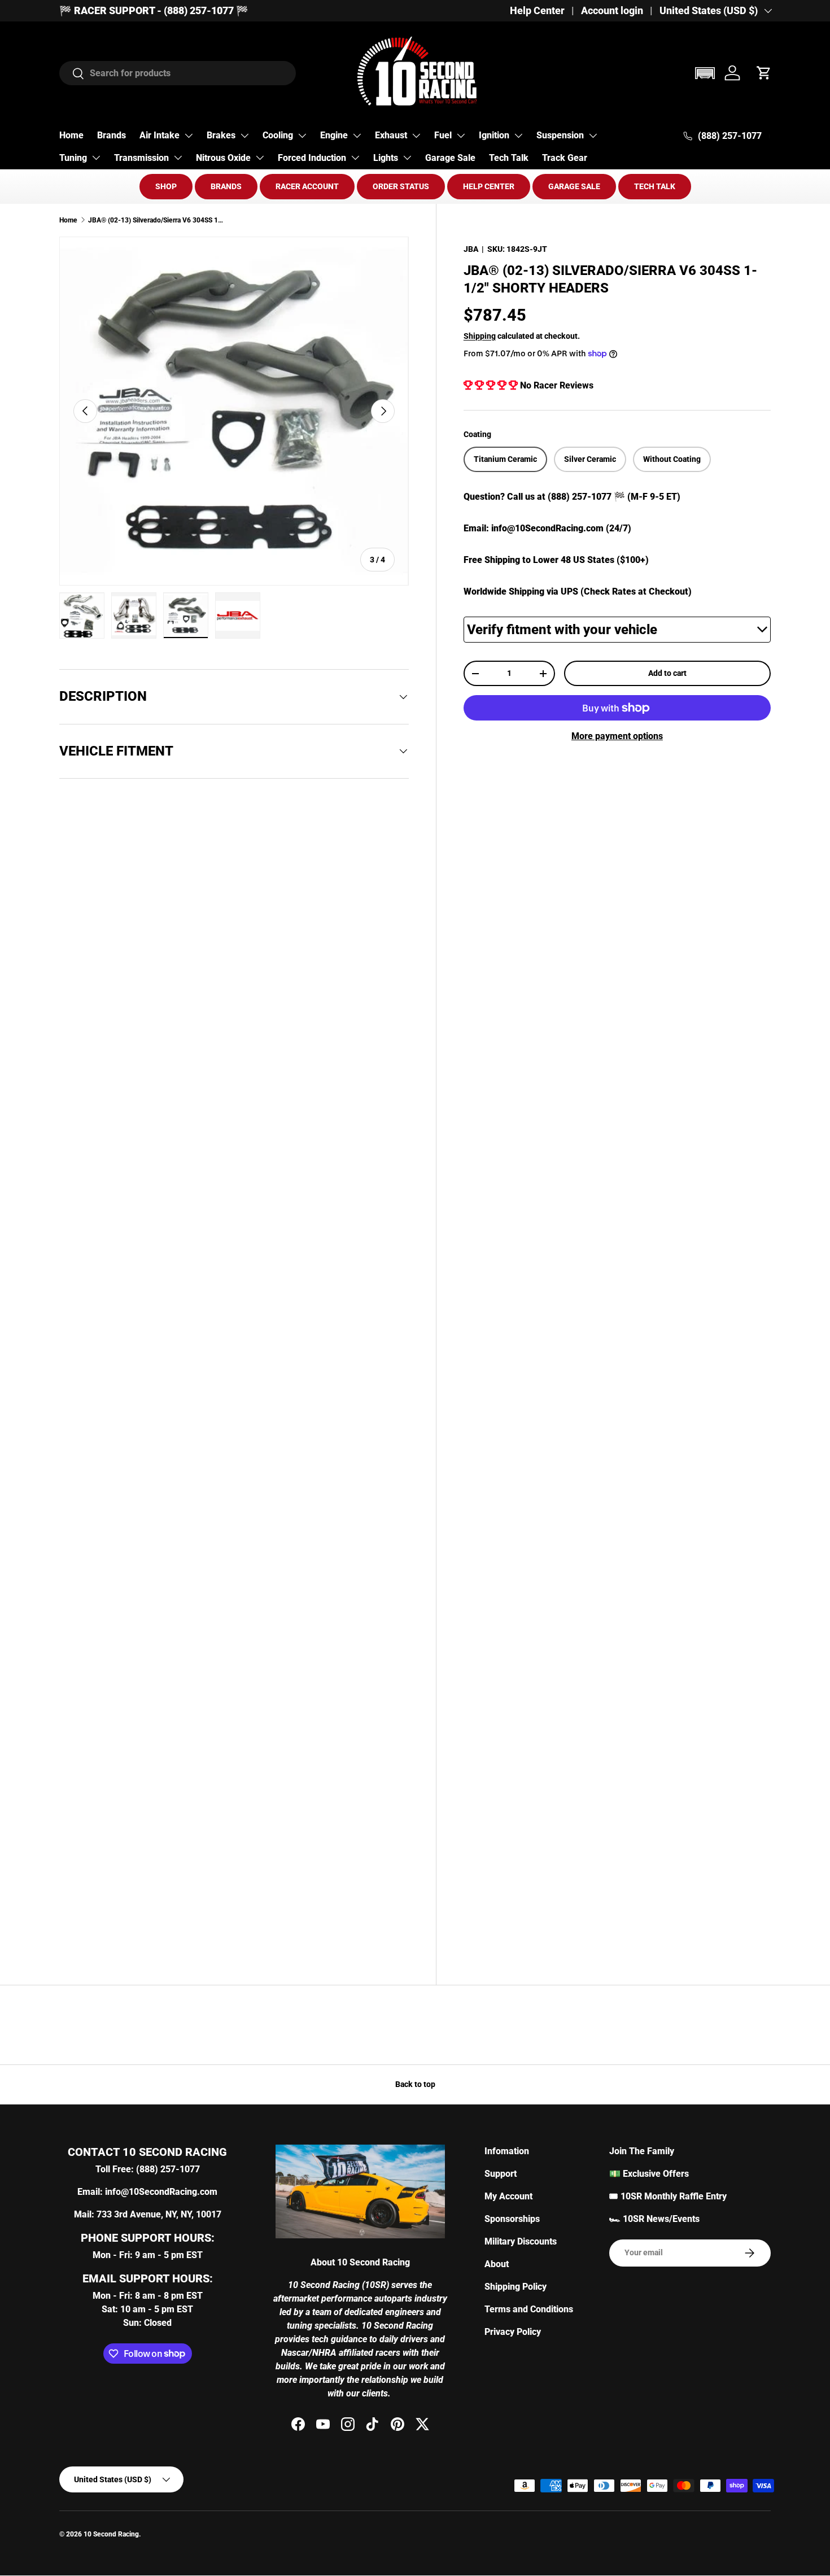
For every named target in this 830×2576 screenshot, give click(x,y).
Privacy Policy (513, 2332)
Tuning (73, 158)
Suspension (560, 135)
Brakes (221, 135)
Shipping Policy (516, 2287)
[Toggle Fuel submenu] (461, 136)
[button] (705, 73)
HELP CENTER (489, 186)
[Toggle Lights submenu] (407, 158)
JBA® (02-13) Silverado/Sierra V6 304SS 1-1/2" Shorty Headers (156, 220)
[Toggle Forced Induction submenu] (355, 158)
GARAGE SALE (574, 186)
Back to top (415, 2084)
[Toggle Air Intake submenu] (189, 136)
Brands (112, 135)
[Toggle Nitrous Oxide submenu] (260, 158)
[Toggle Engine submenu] (357, 136)
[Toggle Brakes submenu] (244, 136)
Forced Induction (312, 158)
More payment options (617, 736)
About (497, 2264)
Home (71, 135)
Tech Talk (509, 158)
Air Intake (160, 135)
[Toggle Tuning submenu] (96, 158)
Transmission (141, 158)
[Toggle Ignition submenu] (518, 136)
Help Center (537, 11)
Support (501, 2174)
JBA (471, 249)
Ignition (494, 135)
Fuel (443, 135)
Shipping (480, 336)
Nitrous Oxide (223, 158)
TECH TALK (655, 186)
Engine (334, 135)
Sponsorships (512, 2219)
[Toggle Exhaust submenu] (416, 136)
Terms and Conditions (529, 2309)
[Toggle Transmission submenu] (178, 158)
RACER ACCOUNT (307, 186)
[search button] (72, 74)
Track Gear (565, 158)
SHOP (166, 186)
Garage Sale (450, 158)
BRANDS (226, 186)
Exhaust (391, 135)
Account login (612, 11)
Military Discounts (521, 2241)
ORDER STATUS (401, 186)
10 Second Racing (111, 2534)
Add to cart (667, 673)
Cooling (278, 135)
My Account (508, 2196)
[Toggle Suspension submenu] (593, 136)
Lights (386, 158)
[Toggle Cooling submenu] (302, 136)
